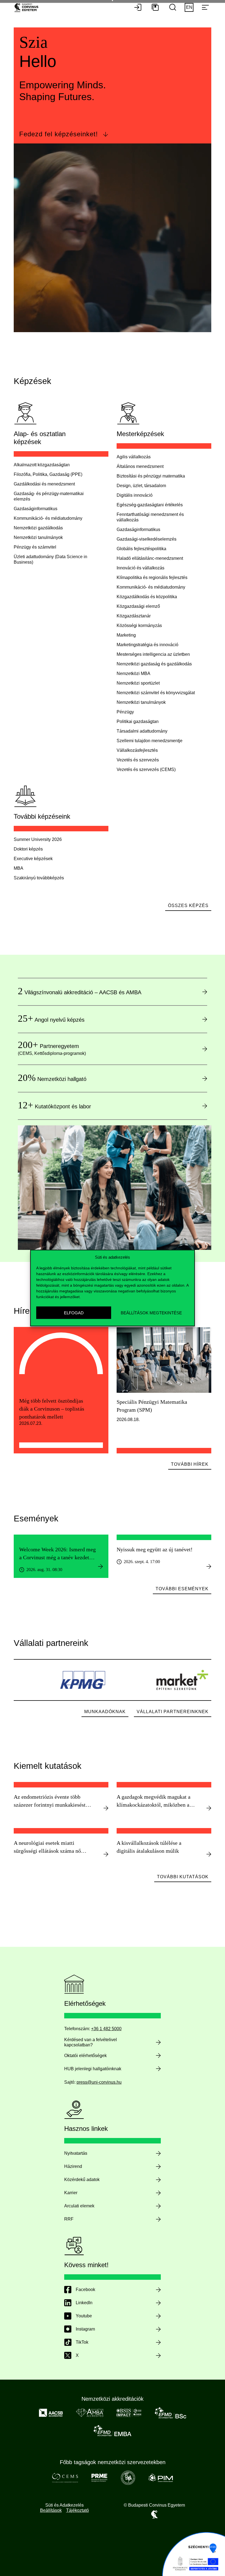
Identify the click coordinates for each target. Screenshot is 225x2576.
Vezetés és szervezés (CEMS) (146, 769)
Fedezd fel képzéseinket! (59, 134)
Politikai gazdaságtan (138, 721)
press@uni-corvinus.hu (99, 2082)
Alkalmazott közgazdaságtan (42, 465)
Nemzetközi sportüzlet (138, 683)
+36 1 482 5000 (106, 2029)
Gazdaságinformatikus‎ (36, 509)
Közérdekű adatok (82, 2180)
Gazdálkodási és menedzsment (44, 484)
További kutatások (183, 1877)
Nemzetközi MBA (133, 673)
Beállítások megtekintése (151, 1313)
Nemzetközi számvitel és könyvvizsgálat (156, 693)
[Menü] (205, 8)
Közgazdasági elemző (138, 606)
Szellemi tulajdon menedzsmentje (150, 741)
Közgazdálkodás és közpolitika (147, 597)
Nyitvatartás (76, 2153)
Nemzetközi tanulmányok (38, 537)
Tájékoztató (78, 2510)
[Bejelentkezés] (138, 8)
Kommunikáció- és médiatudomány (48, 518)
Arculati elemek (79, 2206)
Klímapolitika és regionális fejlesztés (152, 577)
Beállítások (51, 2510)
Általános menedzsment (140, 466)
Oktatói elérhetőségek (85, 2056)
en (189, 7)
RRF (69, 2219)
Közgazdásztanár (134, 616)
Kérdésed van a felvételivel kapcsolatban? (91, 2042)
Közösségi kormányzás (139, 625)
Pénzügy (125, 712)
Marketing (126, 635)
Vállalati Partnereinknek (173, 1712)
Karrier (71, 2193)
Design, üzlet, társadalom (141, 486)
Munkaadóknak (105, 1712)
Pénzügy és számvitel (35, 547)
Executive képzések (33, 859)
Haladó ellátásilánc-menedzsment (150, 558)
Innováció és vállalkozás (140, 568)
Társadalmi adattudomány (142, 731)
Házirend (73, 2166)
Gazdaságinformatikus (138, 529)
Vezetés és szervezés (138, 760)
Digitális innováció (135, 495)
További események (182, 1589)
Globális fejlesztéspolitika (141, 549)
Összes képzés (188, 906)
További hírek (190, 1464)
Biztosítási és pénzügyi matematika (151, 476)
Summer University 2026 (38, 839)
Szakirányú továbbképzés (39, 878)
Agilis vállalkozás (134, 457)
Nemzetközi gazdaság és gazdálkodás (154, 664)
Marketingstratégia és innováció (147, 645)
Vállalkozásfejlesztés (137, 750)
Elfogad (74, 1313)
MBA (19, 868)
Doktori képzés (28, 849)
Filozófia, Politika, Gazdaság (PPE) (48, 474)
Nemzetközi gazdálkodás (38, 528)
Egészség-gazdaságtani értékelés (150, 505)
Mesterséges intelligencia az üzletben (153, 654)
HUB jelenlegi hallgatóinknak (93, 2069)
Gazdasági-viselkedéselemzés (147, 539)
